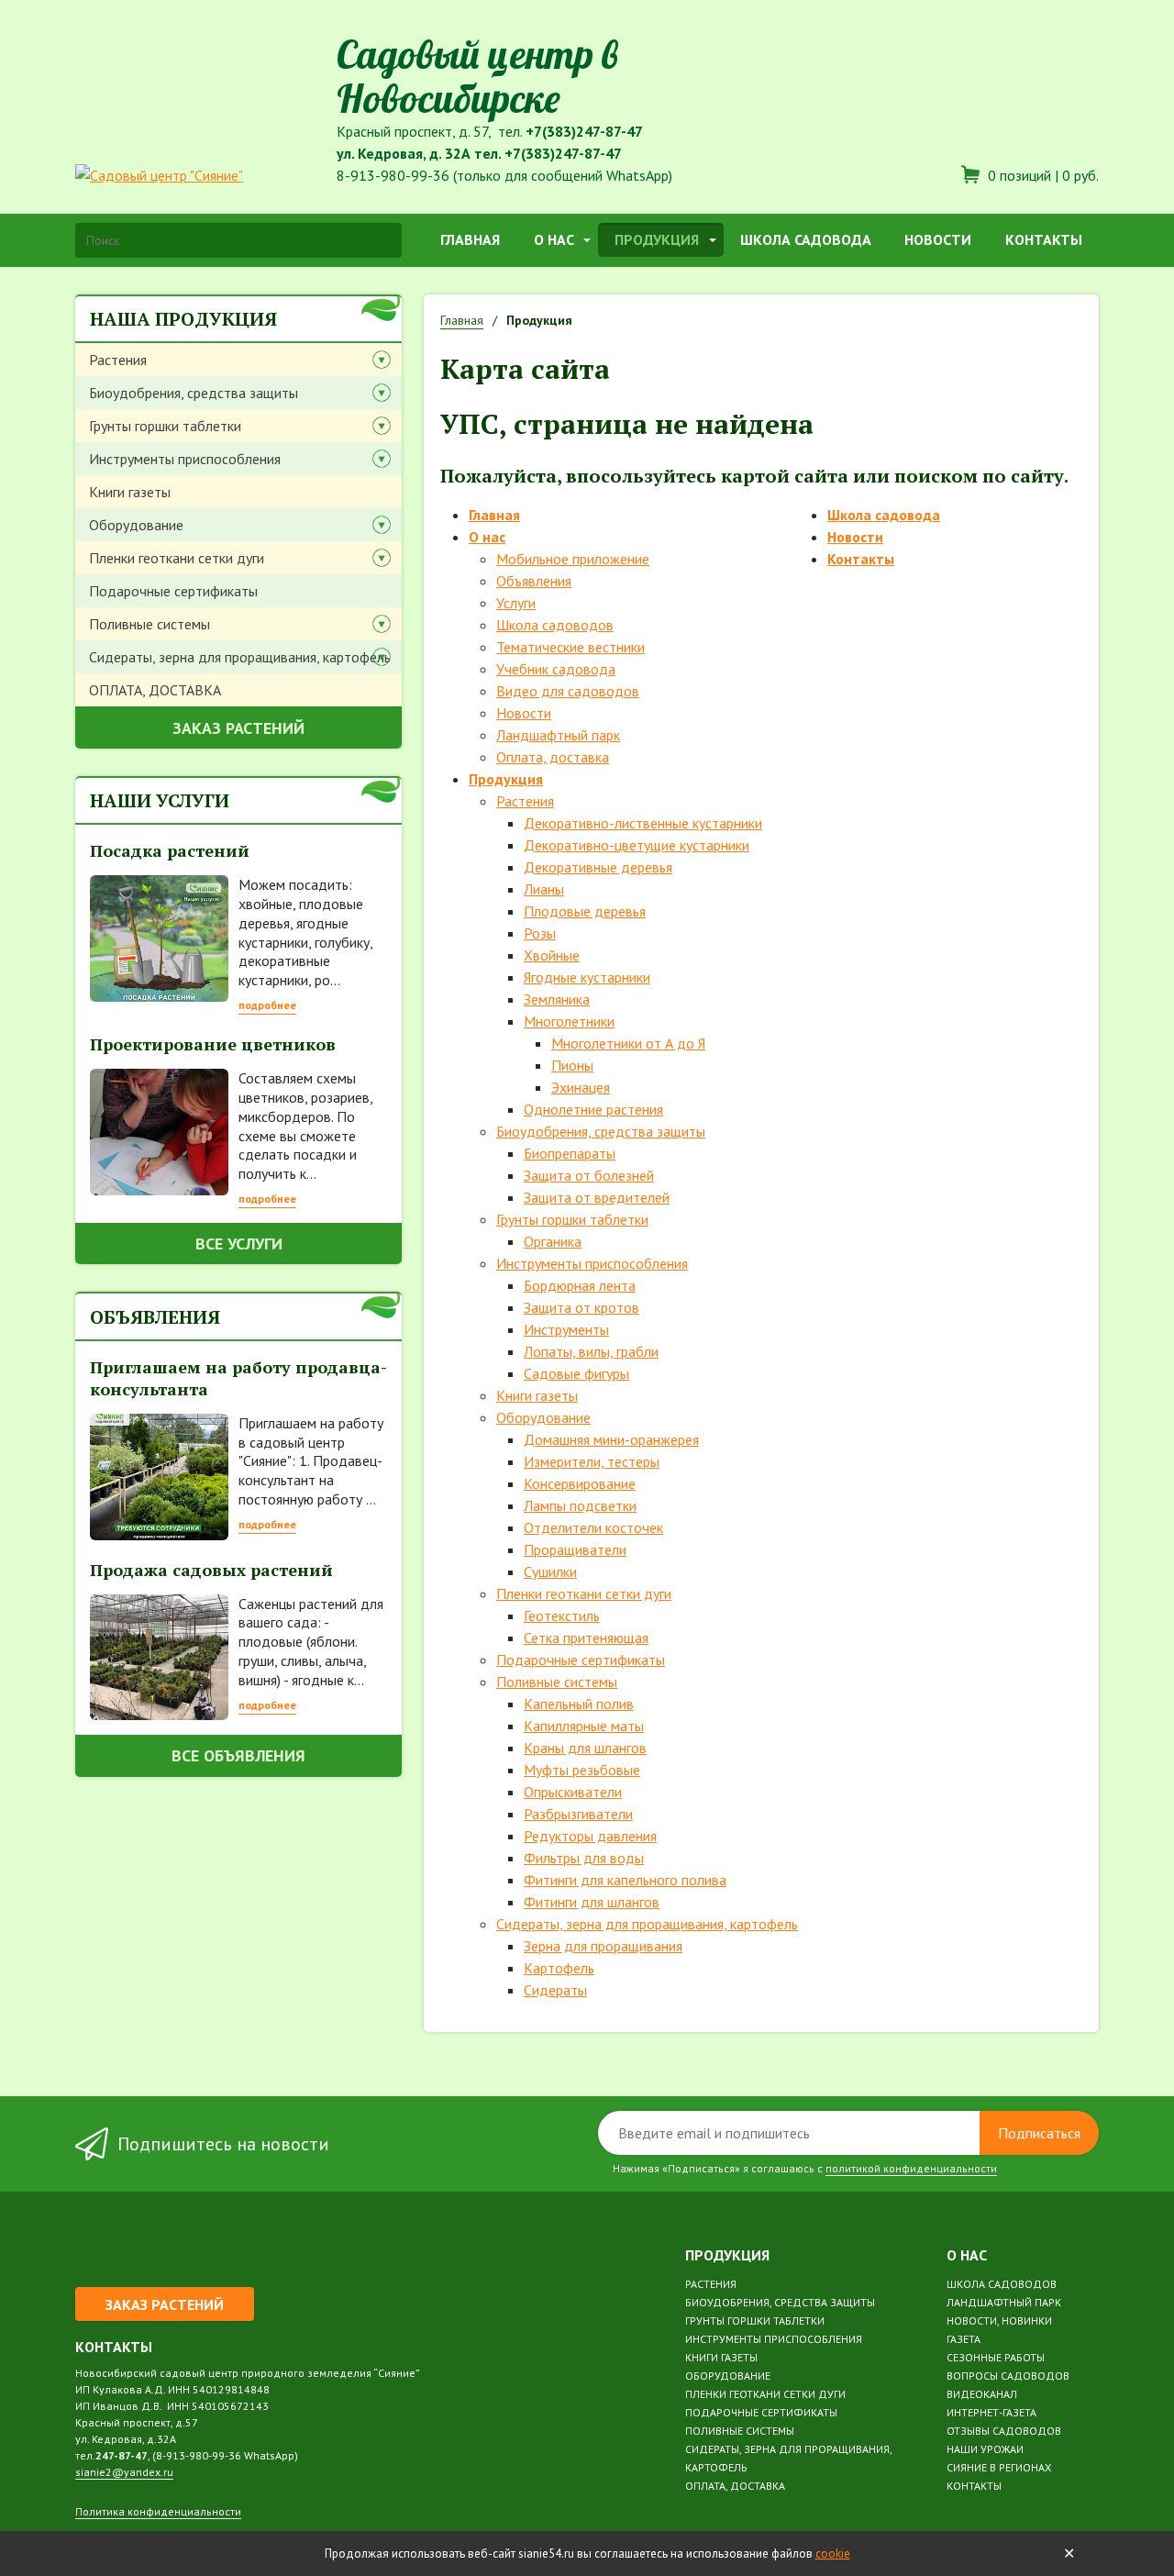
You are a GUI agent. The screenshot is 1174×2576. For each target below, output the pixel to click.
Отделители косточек (593, 1527)
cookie (833, 2554)
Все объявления (238, 1755)
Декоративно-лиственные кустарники (643, 823)
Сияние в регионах (999, 2467)
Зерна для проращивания (603, 1946)
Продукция (657, 239)
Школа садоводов (555, 625)
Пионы (572, 1065)
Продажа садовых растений (211, 1570)
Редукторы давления (590, 1836)
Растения (118, 360)
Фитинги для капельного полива (625, 1880)
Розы (540, 933)
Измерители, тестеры (592, 1461)
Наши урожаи (985, 2449)
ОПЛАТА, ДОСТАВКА (155, 690)
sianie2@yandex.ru (124, 2472)
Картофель (559, 1968)
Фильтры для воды (584, 1858)
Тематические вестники (570, 647)
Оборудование (136, 525)
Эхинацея (581, 1087)
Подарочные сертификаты (173, 591)
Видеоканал (982, 2394)
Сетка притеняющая (586, 1638)
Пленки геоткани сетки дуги (177, 558)
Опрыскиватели (573, 1792)
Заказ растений (238, 728)
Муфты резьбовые (582, 1770)
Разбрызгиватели (578, 1814)
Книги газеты (130, 492)
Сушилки (550, 1571)
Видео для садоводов (568, 691)
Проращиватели (575, 1549)
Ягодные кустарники (587, 977)
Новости (938, 239)
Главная (470, 239)
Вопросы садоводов (1008, 2376)
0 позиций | (1041, 175)
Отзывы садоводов (1004, 2431)
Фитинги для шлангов (592, 1902)
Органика (553, 1241)
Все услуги (239, 1244)
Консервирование (580, 1483)
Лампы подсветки (580, 1505)
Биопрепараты (570, 1153)
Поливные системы (150, 624)
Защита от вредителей (597, 1197)
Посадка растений (170, 850)
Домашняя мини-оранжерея (611, 1439)
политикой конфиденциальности (911, 2168)
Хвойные (552, 955)
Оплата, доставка (553, 757)
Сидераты (555, 1990)
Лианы (544, 889)
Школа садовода (806, 239)
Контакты (1044, 239)
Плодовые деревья (585, 911)
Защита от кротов (581, 1307)
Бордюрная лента (580, 1285)
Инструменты (566, 1329)
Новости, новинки (999, 2321)
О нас (554, 239)
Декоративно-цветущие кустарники (637, 845)
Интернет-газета (991, 2412)
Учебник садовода (556, 669)
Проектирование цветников (213, 1044)
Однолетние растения (593, 1109)
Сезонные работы (996, 2357)
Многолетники (569, 1021)
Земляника (557, 999)
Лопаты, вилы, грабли (591, 1351)
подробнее (267, 1005)
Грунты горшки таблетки (165, 426)
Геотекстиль (562, 1616)
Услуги (516, 603)
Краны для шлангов (585, 1748)
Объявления (534, 581)
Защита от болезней (589, 1175)
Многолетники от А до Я (628, 1043)
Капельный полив (579, 1704)
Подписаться (1039, 2133)
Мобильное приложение (573, 559)
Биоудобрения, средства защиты (194, 393)
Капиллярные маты (584, 1726)
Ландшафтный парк (558, 735)
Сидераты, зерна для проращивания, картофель (240, 657)
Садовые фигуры (576, 1373)
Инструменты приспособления (185, 459)
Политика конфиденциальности (158, 2511)
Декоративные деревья (598, 867)
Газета (964, 2339)
